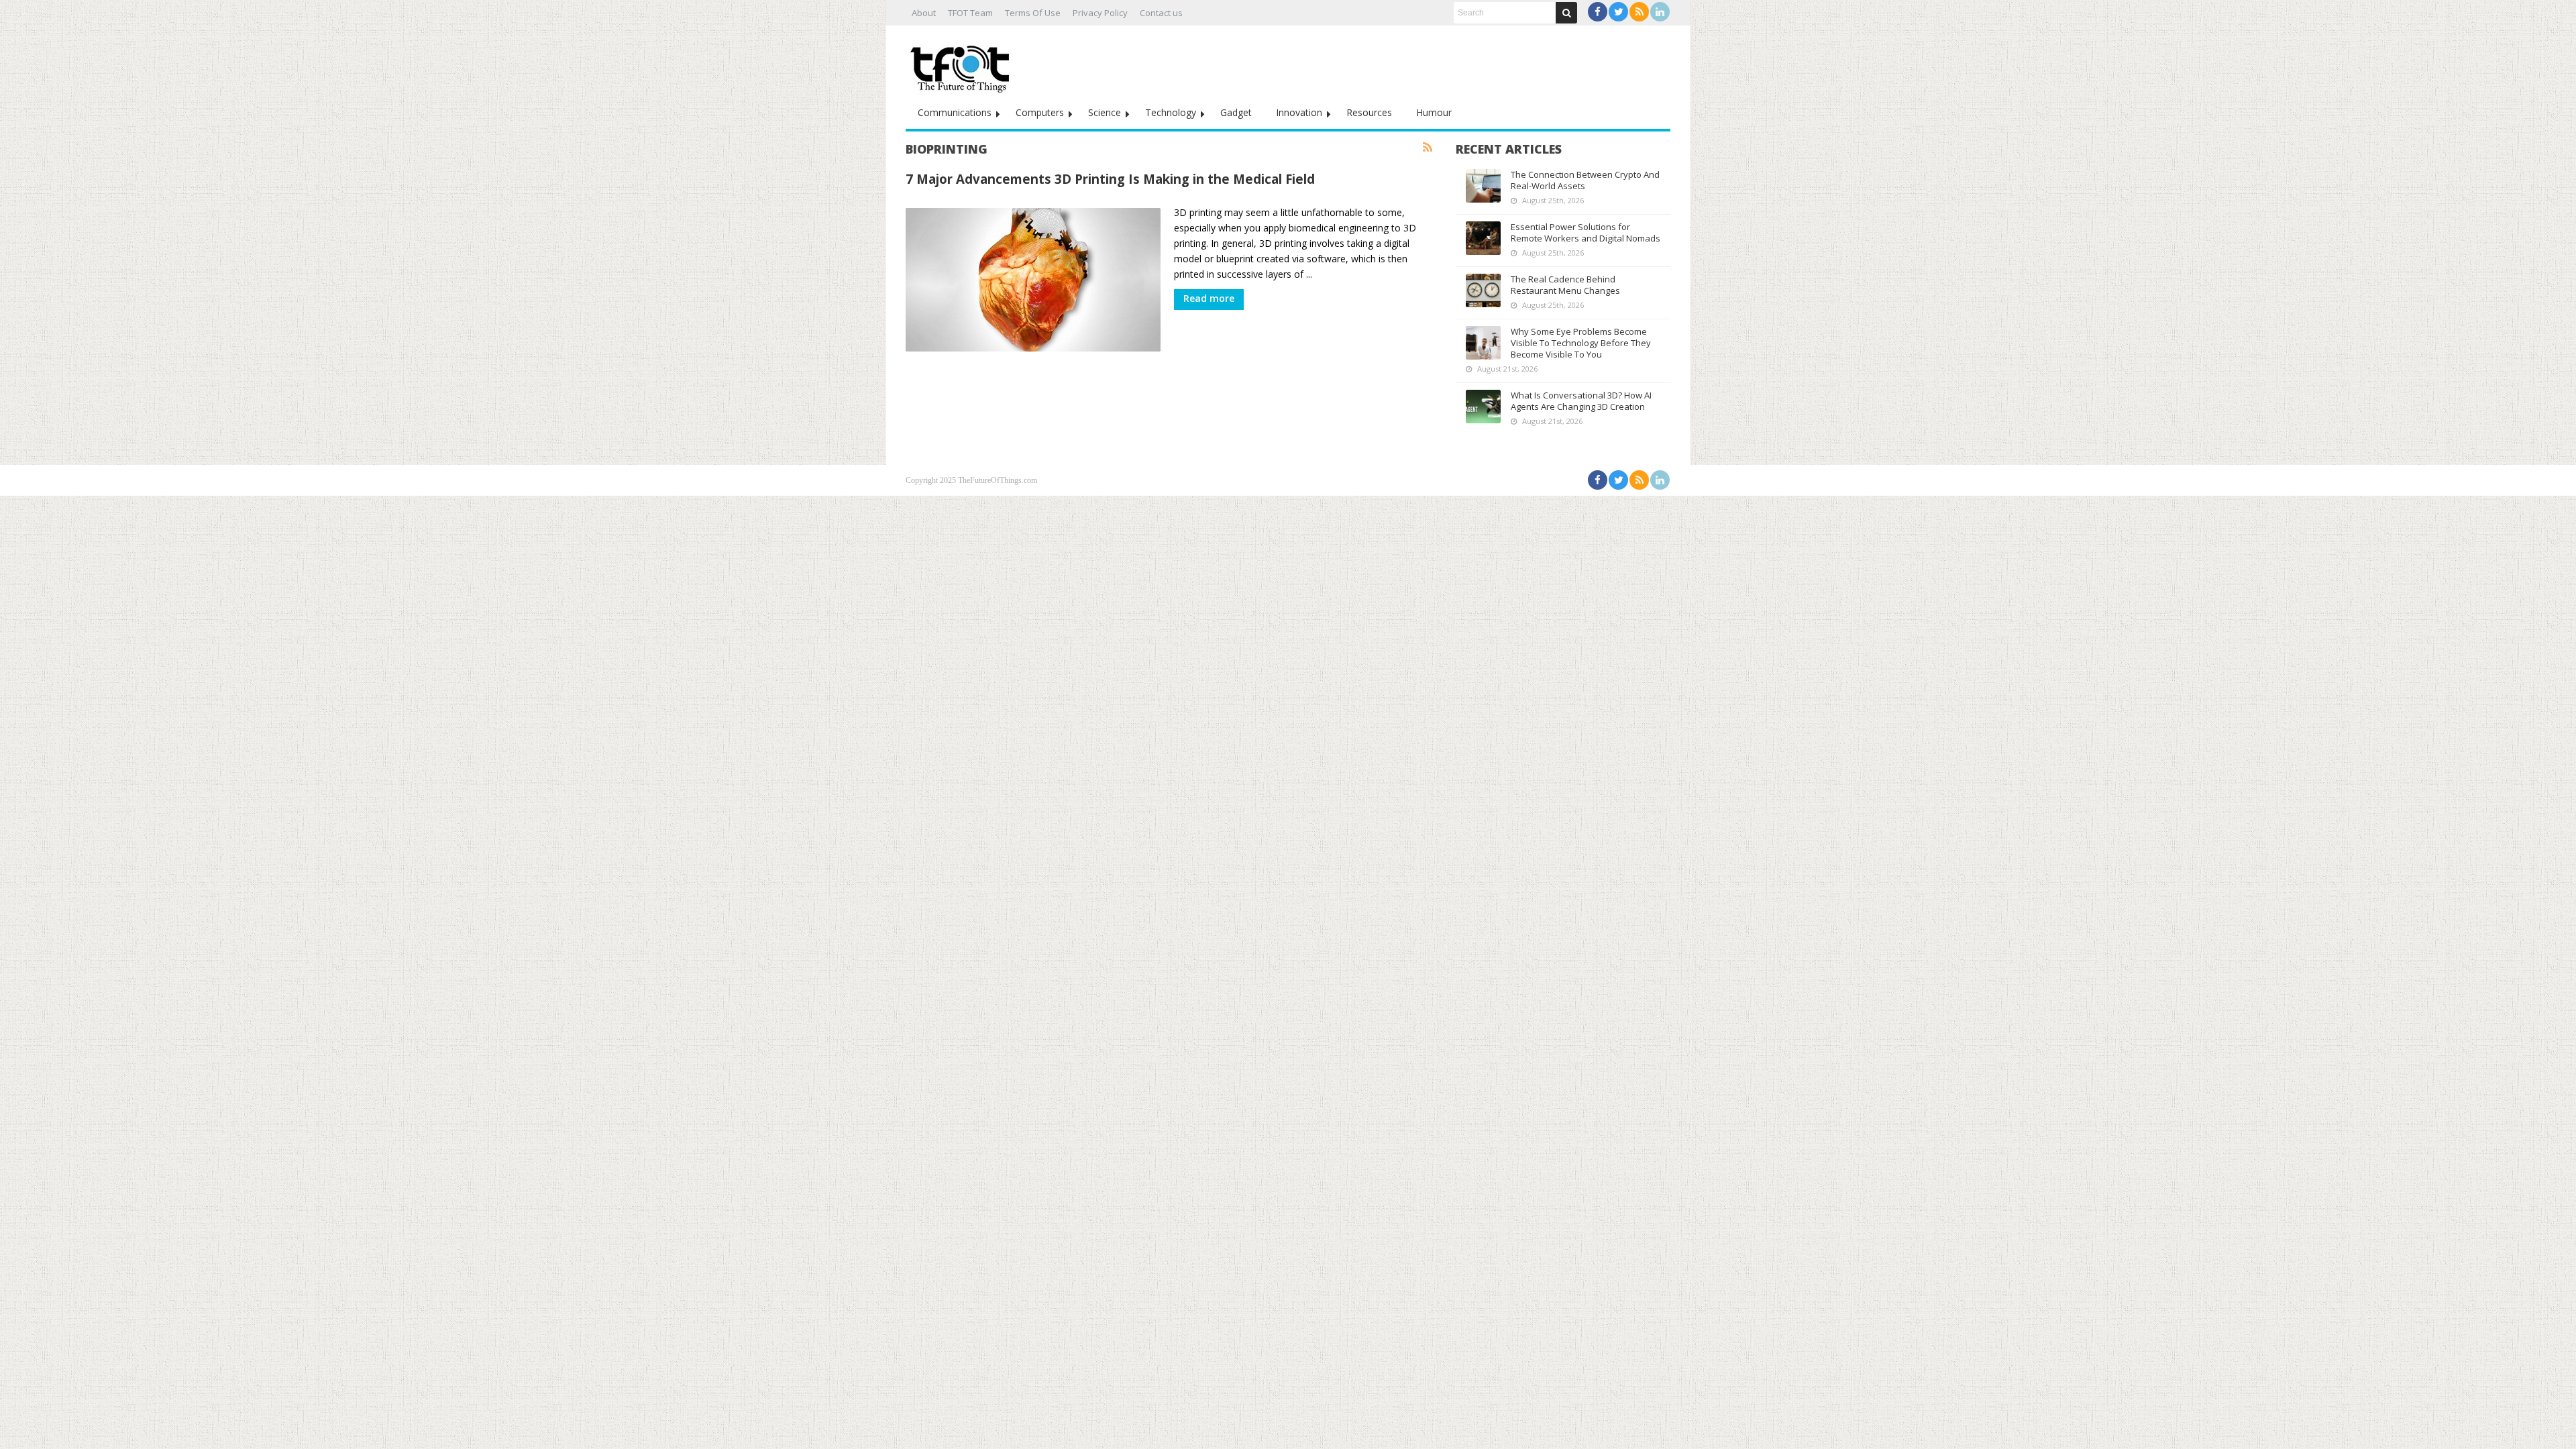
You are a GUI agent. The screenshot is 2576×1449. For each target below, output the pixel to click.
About (924, 13)
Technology (1171, 112)
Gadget (1236, 112)
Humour (1434, 112)
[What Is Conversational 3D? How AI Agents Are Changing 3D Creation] (1483, 407)
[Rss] (1639, 12)
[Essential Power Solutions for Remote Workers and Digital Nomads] (1483, 238)
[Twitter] (1618, 12)
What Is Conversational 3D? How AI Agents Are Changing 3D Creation (1581, 401)
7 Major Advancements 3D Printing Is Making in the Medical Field (1110, 179)
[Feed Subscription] (1428, 148)
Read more (1209, 298)
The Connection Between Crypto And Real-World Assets (1585, 180)
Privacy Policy (1100, 13)
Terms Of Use (1033, 13)
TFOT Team (970, 13)
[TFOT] (963, 64)
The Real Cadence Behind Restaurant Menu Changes (1565, 285)
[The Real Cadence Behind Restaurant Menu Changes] (1483, 290)
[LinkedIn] (1660, 12)
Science (1105, 112)
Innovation (1299, 112)
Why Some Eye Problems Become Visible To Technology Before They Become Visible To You (1581, 343)
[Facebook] (1598, 12)
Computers (1040, 112)
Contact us (1161, 13)
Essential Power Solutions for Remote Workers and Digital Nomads (1586, 232)
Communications (955, 112)
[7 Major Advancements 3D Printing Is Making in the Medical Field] (1033, 280)
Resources (1369, 112)
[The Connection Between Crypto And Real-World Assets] (1483, 186)
